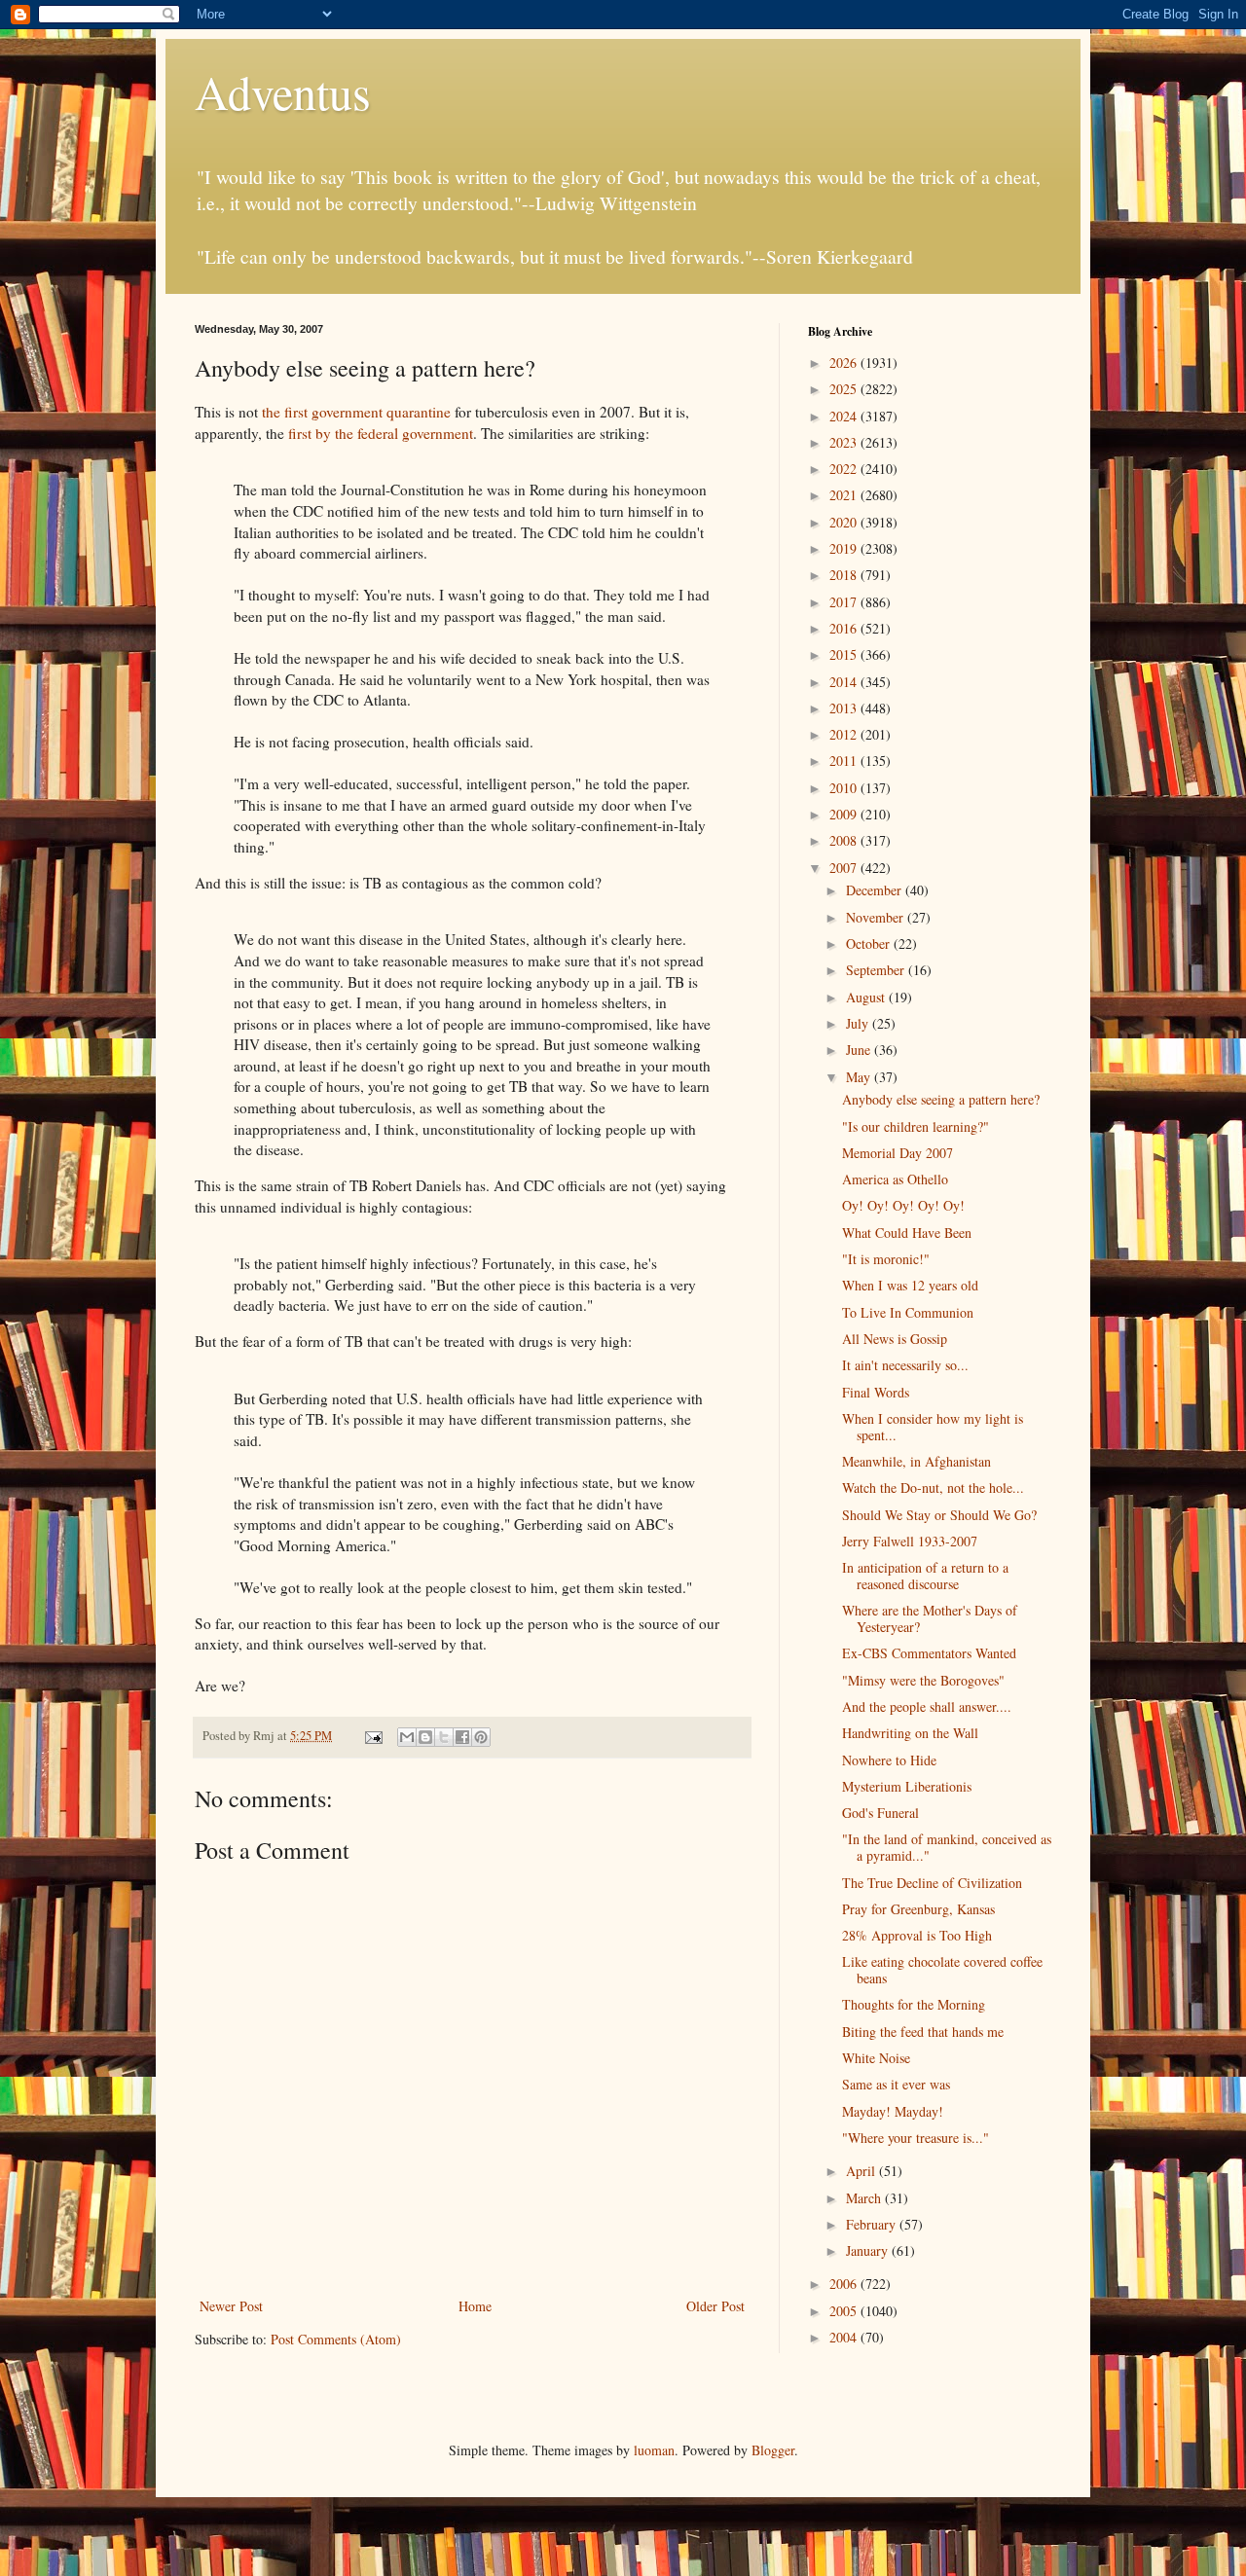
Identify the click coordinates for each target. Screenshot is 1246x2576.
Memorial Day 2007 (898, 1153)
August (867, 997)
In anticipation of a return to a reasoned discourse (925, 1576)
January (869, 2250)
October (870, 943)
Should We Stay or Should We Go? (939, 1515)
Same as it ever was (896, 2084)
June (860, 1050)
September (877, 970)
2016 (845, 628)
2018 (845, 575)
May (860, 1077)
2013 (845, 708)
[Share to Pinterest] (481, 1737)
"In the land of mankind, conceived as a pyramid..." (947, 1847)
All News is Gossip (895, 1339)
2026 (845, 363)
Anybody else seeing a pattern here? (941, 1099)
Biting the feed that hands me (923, 2032)
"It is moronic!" (886, 1259)
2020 (845, 522)
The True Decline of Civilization (932, 1883)
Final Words (876, 1392)
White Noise (876, 2058)
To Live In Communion (908, 1312)
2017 (845, 602)
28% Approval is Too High (917, 1935)
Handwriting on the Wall (910, 1733)
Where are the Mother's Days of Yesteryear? (930, 1618)
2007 (845, 868)
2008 (845, 840)
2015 (845, 654)
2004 (845, 2337)
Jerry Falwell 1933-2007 (910, 1541)
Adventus (283, 91)
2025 (845, 389)
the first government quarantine (358, 412)
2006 (845, 2284)
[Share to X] (444, 1737)
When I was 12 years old (910, 1285)
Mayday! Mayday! (893, 2111)
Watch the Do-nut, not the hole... (933, 1488)
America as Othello (895, 1179)
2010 (845, 788)
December (876, 890)
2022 (845, 469)
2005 (845, 2311)
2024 (845, 416)
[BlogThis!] (425, 1737)
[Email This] (407, 1737)
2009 (845, 814)
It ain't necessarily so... (905, 1365)
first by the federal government (381, 433)
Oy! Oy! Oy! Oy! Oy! (903, 1205)
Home (475, 2306)
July (859, 1023)
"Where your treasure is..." (916, 2138)
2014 (845, 682)
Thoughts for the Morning (914, 2004)
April (862, 2171)
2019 (845, 548)
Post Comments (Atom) (336, 2339)
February (873, 2224)
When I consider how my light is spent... (933, 1427)
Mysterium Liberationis (907, 1786)
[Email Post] (372, 1736)
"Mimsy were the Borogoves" (923, 1680)
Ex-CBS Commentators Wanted (929, 1653)
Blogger (773, 2450)
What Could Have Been (907, 1233)
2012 (845, 734)
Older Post (715, 2306)
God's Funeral (880, 1813)
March (865, 2198)
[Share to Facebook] (462, 1737)
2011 (845, 761)
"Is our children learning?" (916, 1126)
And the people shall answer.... (927, 1706)
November (877, 917)
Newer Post (231, 2306)
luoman (654, 2450)
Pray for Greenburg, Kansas (918, 1909)
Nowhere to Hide (889, 1760)
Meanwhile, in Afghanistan (916, 1461)
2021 (845, 495)
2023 (845, 442)
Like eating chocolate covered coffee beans (942, 1970)
